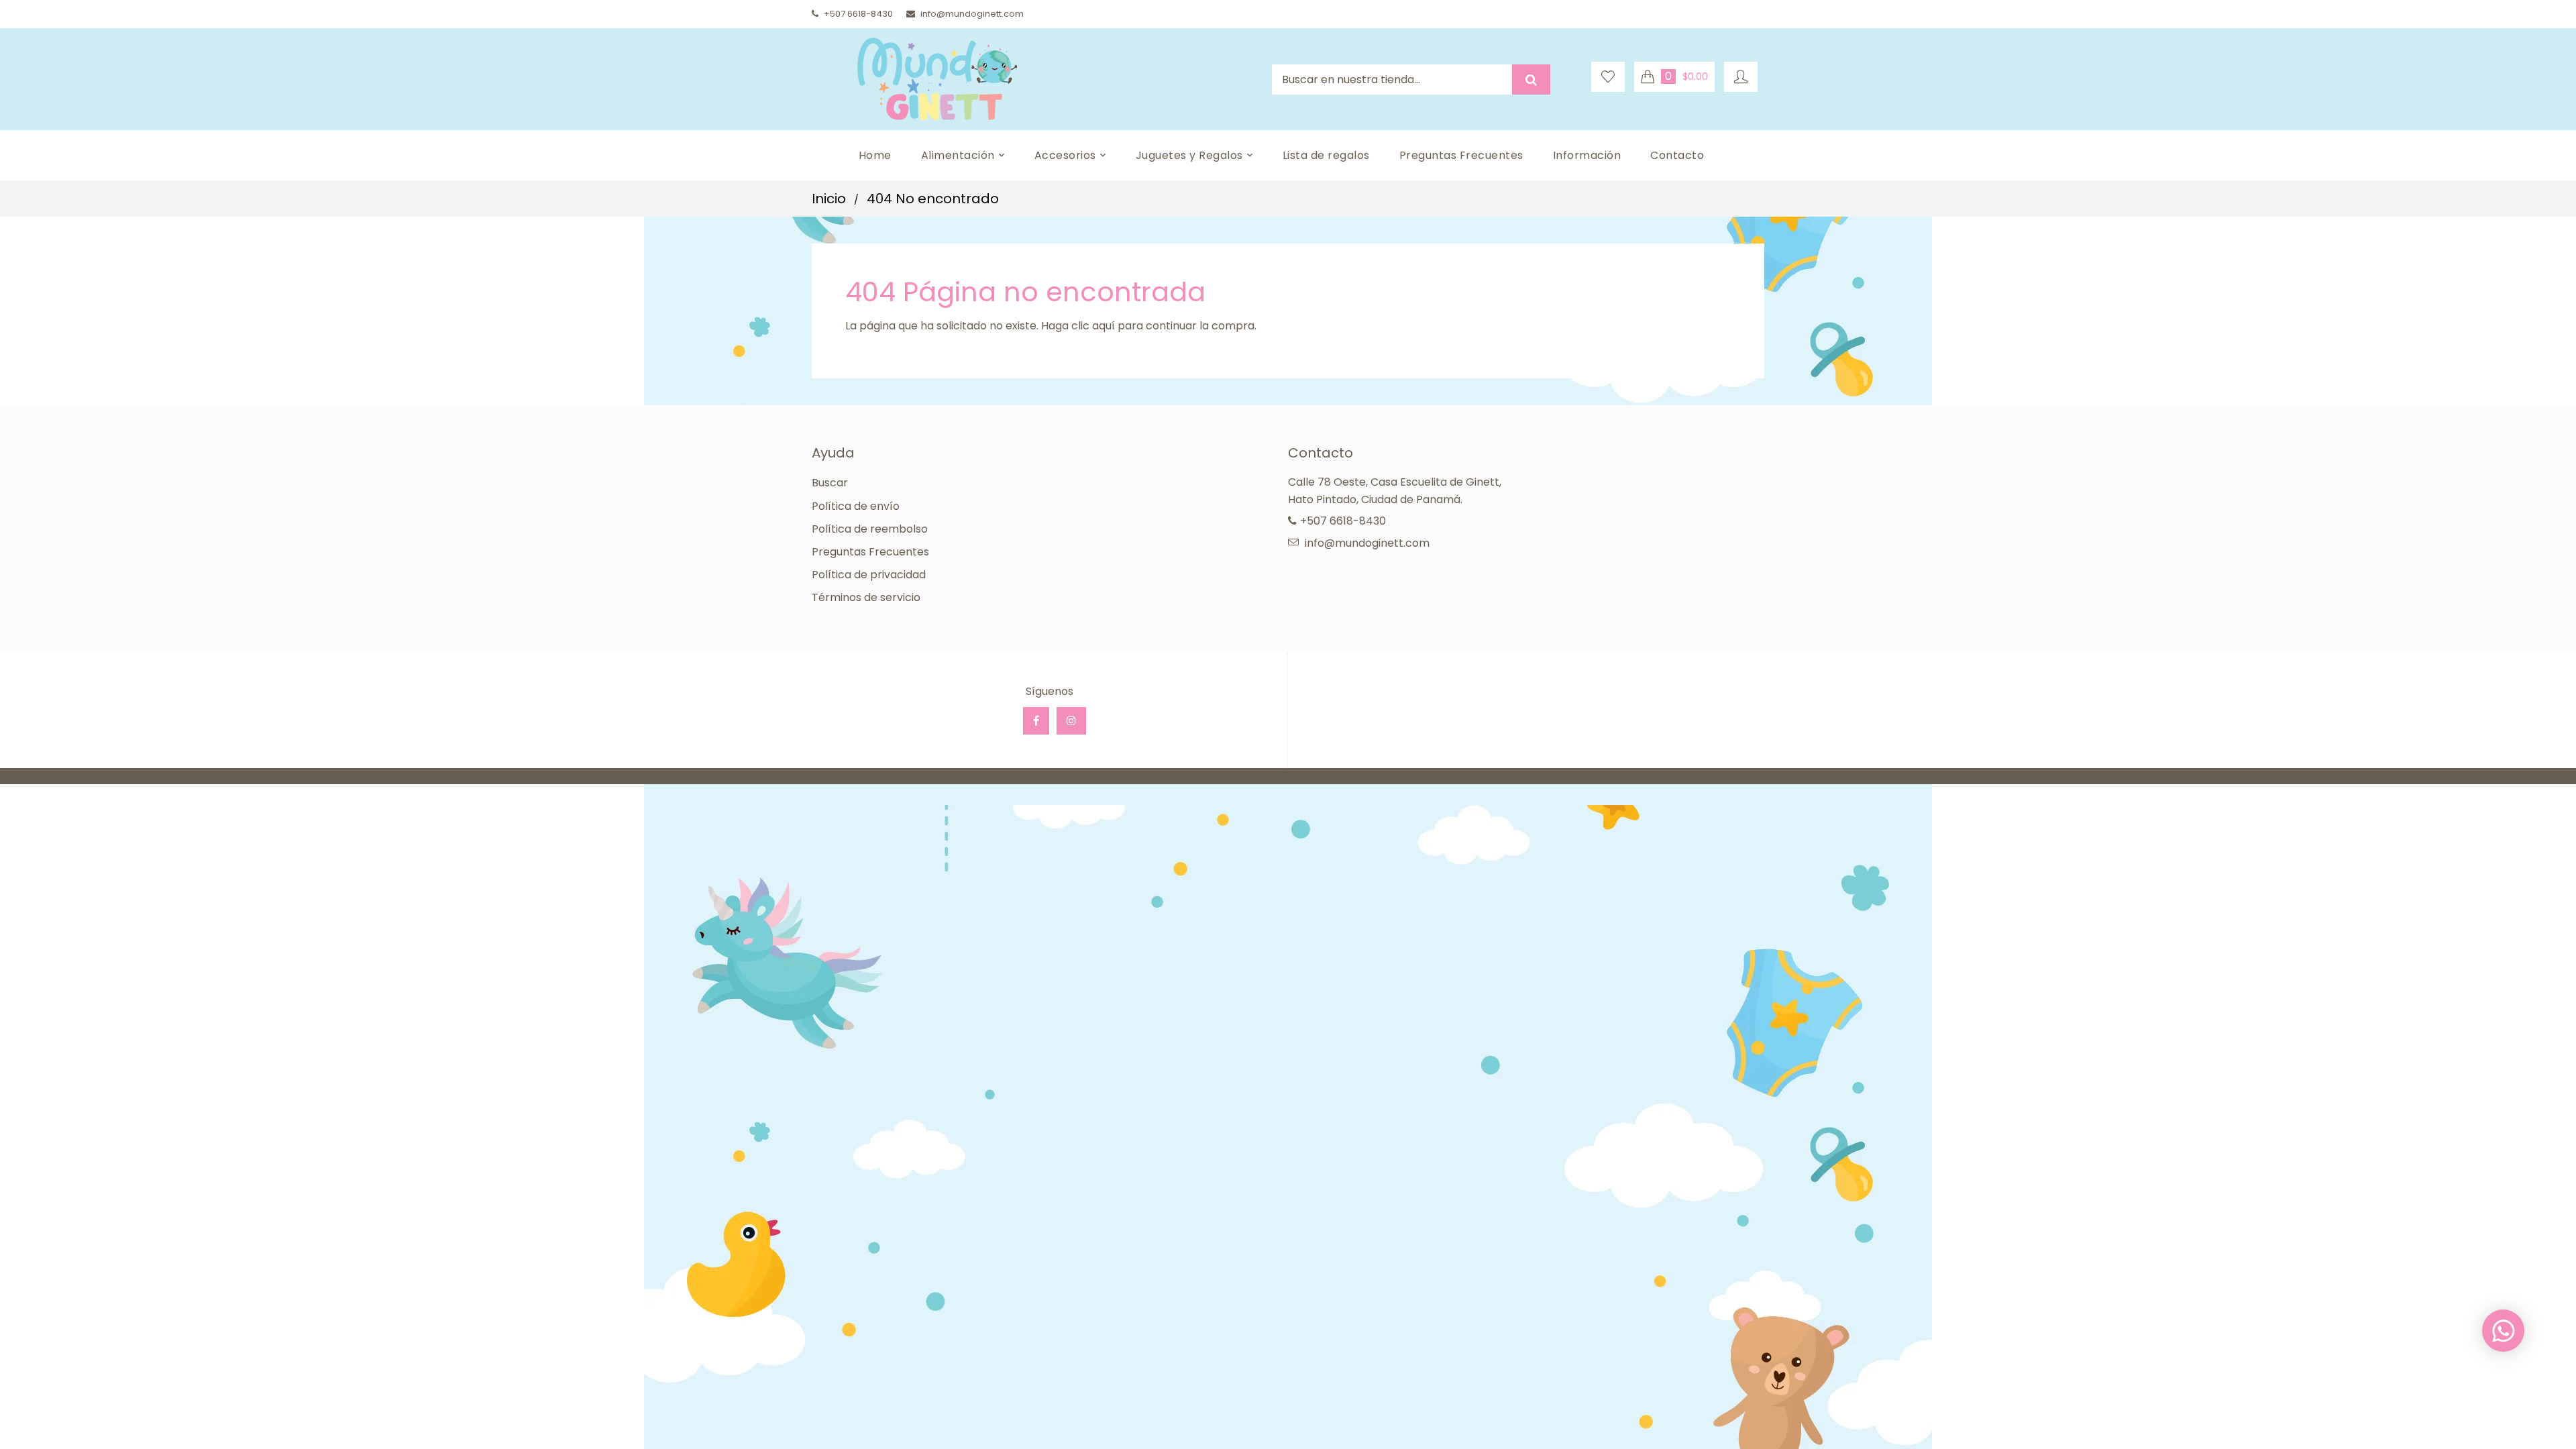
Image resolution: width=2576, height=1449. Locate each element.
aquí (1104, 326)
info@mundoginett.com (972, 14)
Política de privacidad (869, 575)
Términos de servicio (866, 597)
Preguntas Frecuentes (870, 552)
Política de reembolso (870, 529)
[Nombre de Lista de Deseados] (1608, 77)
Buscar (830, 483)
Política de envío (856, 506)
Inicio (829, 199)
